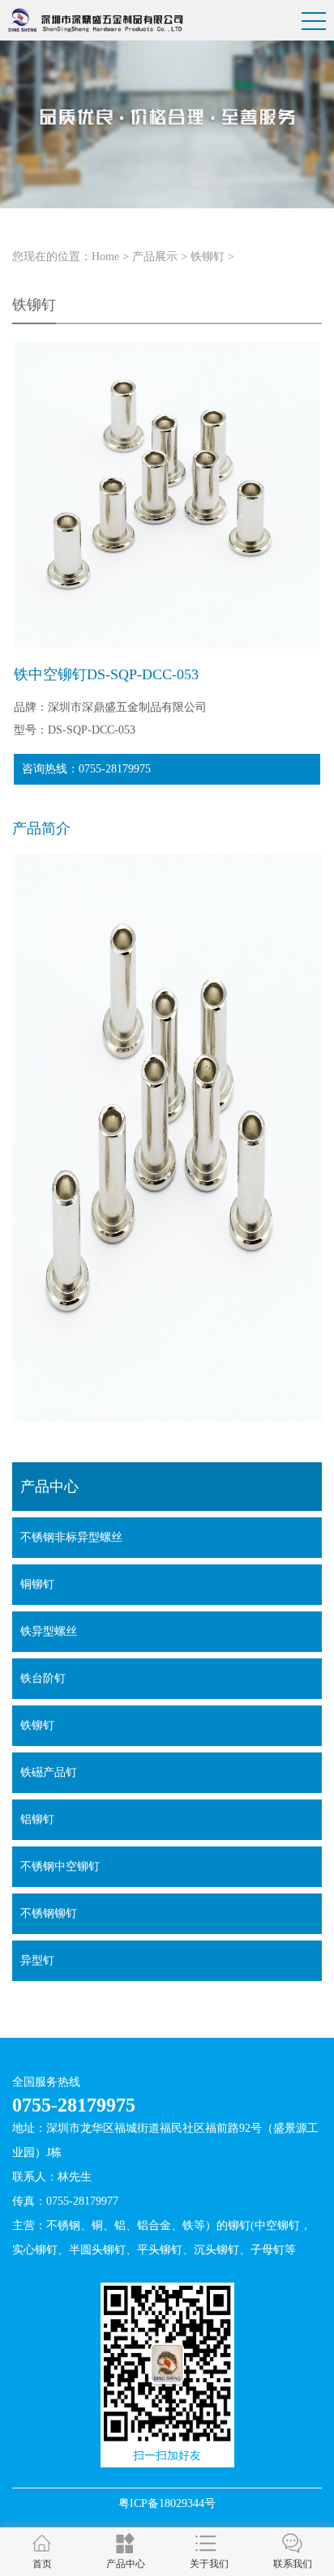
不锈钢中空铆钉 (60, 1866)
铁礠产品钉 (49, 1772)
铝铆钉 (37, 1819)
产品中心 (126, 2564)
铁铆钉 (208, 257)
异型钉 (37, 1960)
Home (105, 257)
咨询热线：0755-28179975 (86, 769)
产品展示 (155, 257)
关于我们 (209, 2564)
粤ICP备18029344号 (167, 2503)
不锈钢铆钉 (49, 1913)
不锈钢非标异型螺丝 (71, 1537)
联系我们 (293, 2564)
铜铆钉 (37, 1584)
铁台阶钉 (43, 1678)
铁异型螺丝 (49, 1631)
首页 (42, 2564)
